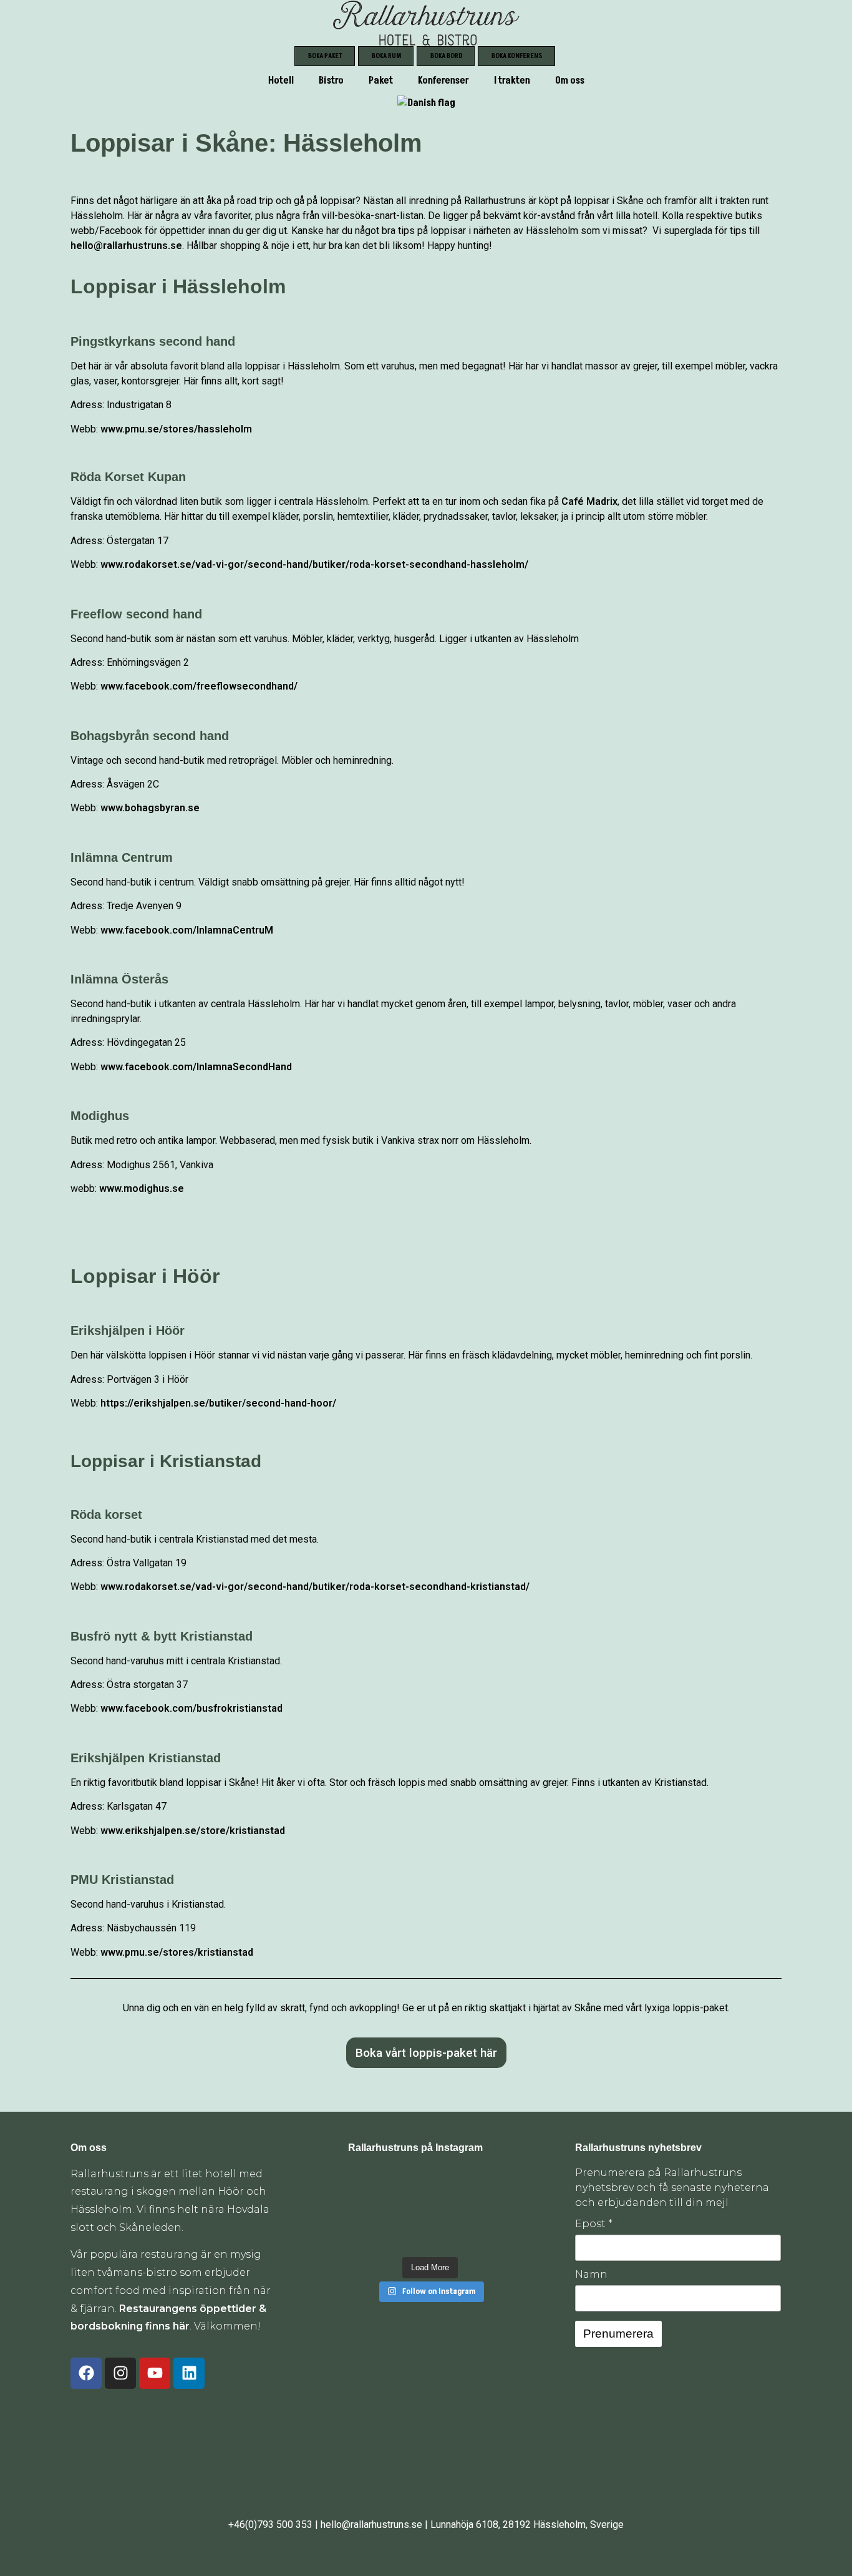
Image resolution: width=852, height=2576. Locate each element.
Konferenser (443, 80)
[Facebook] (86, 2373)
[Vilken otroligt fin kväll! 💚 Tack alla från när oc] (495, 2183)
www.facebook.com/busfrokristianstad (191, 1708)
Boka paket (325, 56)
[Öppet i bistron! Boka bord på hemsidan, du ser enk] (366, 2183)
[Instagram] (120, 2373)
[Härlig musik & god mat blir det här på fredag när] (452, 2236)
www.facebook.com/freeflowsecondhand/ (199, 686)
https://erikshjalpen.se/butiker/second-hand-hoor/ (218, 1403)
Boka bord (446, 56)
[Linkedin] (189, 2373)
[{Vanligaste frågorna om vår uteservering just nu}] (452, 2183)
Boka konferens (517, 56)
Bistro (331, 80)
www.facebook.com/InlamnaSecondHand (196, 1067)
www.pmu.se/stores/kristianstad (177, 1952)
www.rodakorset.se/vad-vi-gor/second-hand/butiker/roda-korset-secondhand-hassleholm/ (314, 564)
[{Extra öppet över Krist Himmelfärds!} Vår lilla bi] (409, 2236)
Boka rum (386, 56)
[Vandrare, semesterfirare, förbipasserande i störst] (409, 2183)
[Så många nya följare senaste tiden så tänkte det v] (409, 2209)
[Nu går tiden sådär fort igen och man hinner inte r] (366, 2236)
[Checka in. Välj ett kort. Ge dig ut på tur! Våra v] (495, 2236)
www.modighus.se (142, 1188)
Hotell (281, 80)
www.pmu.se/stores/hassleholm (176, 429)
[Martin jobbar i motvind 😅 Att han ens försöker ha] (495, 2209)
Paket (381, 80)
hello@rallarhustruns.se (126, 246)
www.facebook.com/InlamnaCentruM (187, 930)
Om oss (570, 80)
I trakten (512, 80)
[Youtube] (155, 2373)
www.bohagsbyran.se (150, 808)
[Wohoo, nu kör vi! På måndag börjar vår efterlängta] (452, 2209)
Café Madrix (588, 501)
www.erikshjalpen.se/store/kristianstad (193, 1831)
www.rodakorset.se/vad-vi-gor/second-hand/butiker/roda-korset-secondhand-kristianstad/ (315, 1587)
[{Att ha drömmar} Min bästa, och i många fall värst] (366, 2209)
